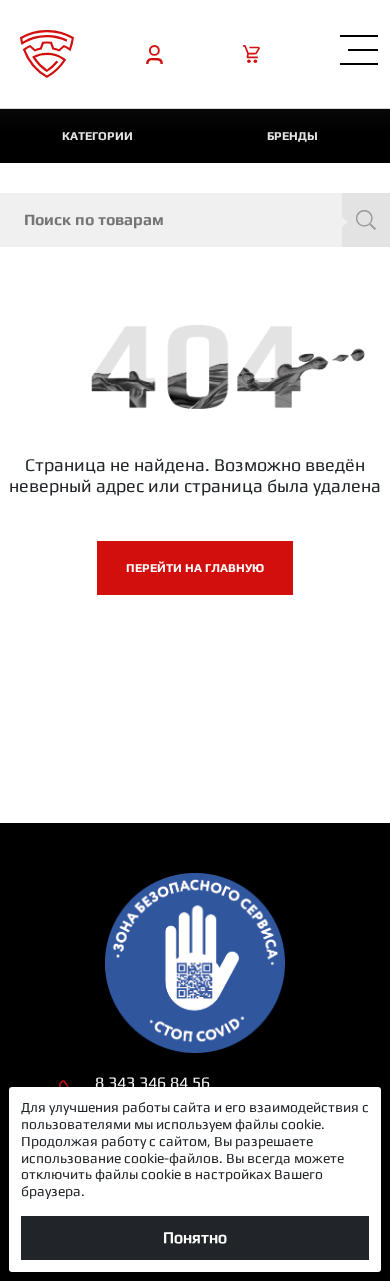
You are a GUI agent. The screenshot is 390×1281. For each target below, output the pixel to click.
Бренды (292, 136)
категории (97, 136)
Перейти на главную (195, 568)
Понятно (195, 1237)
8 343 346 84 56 (152, 1082)
